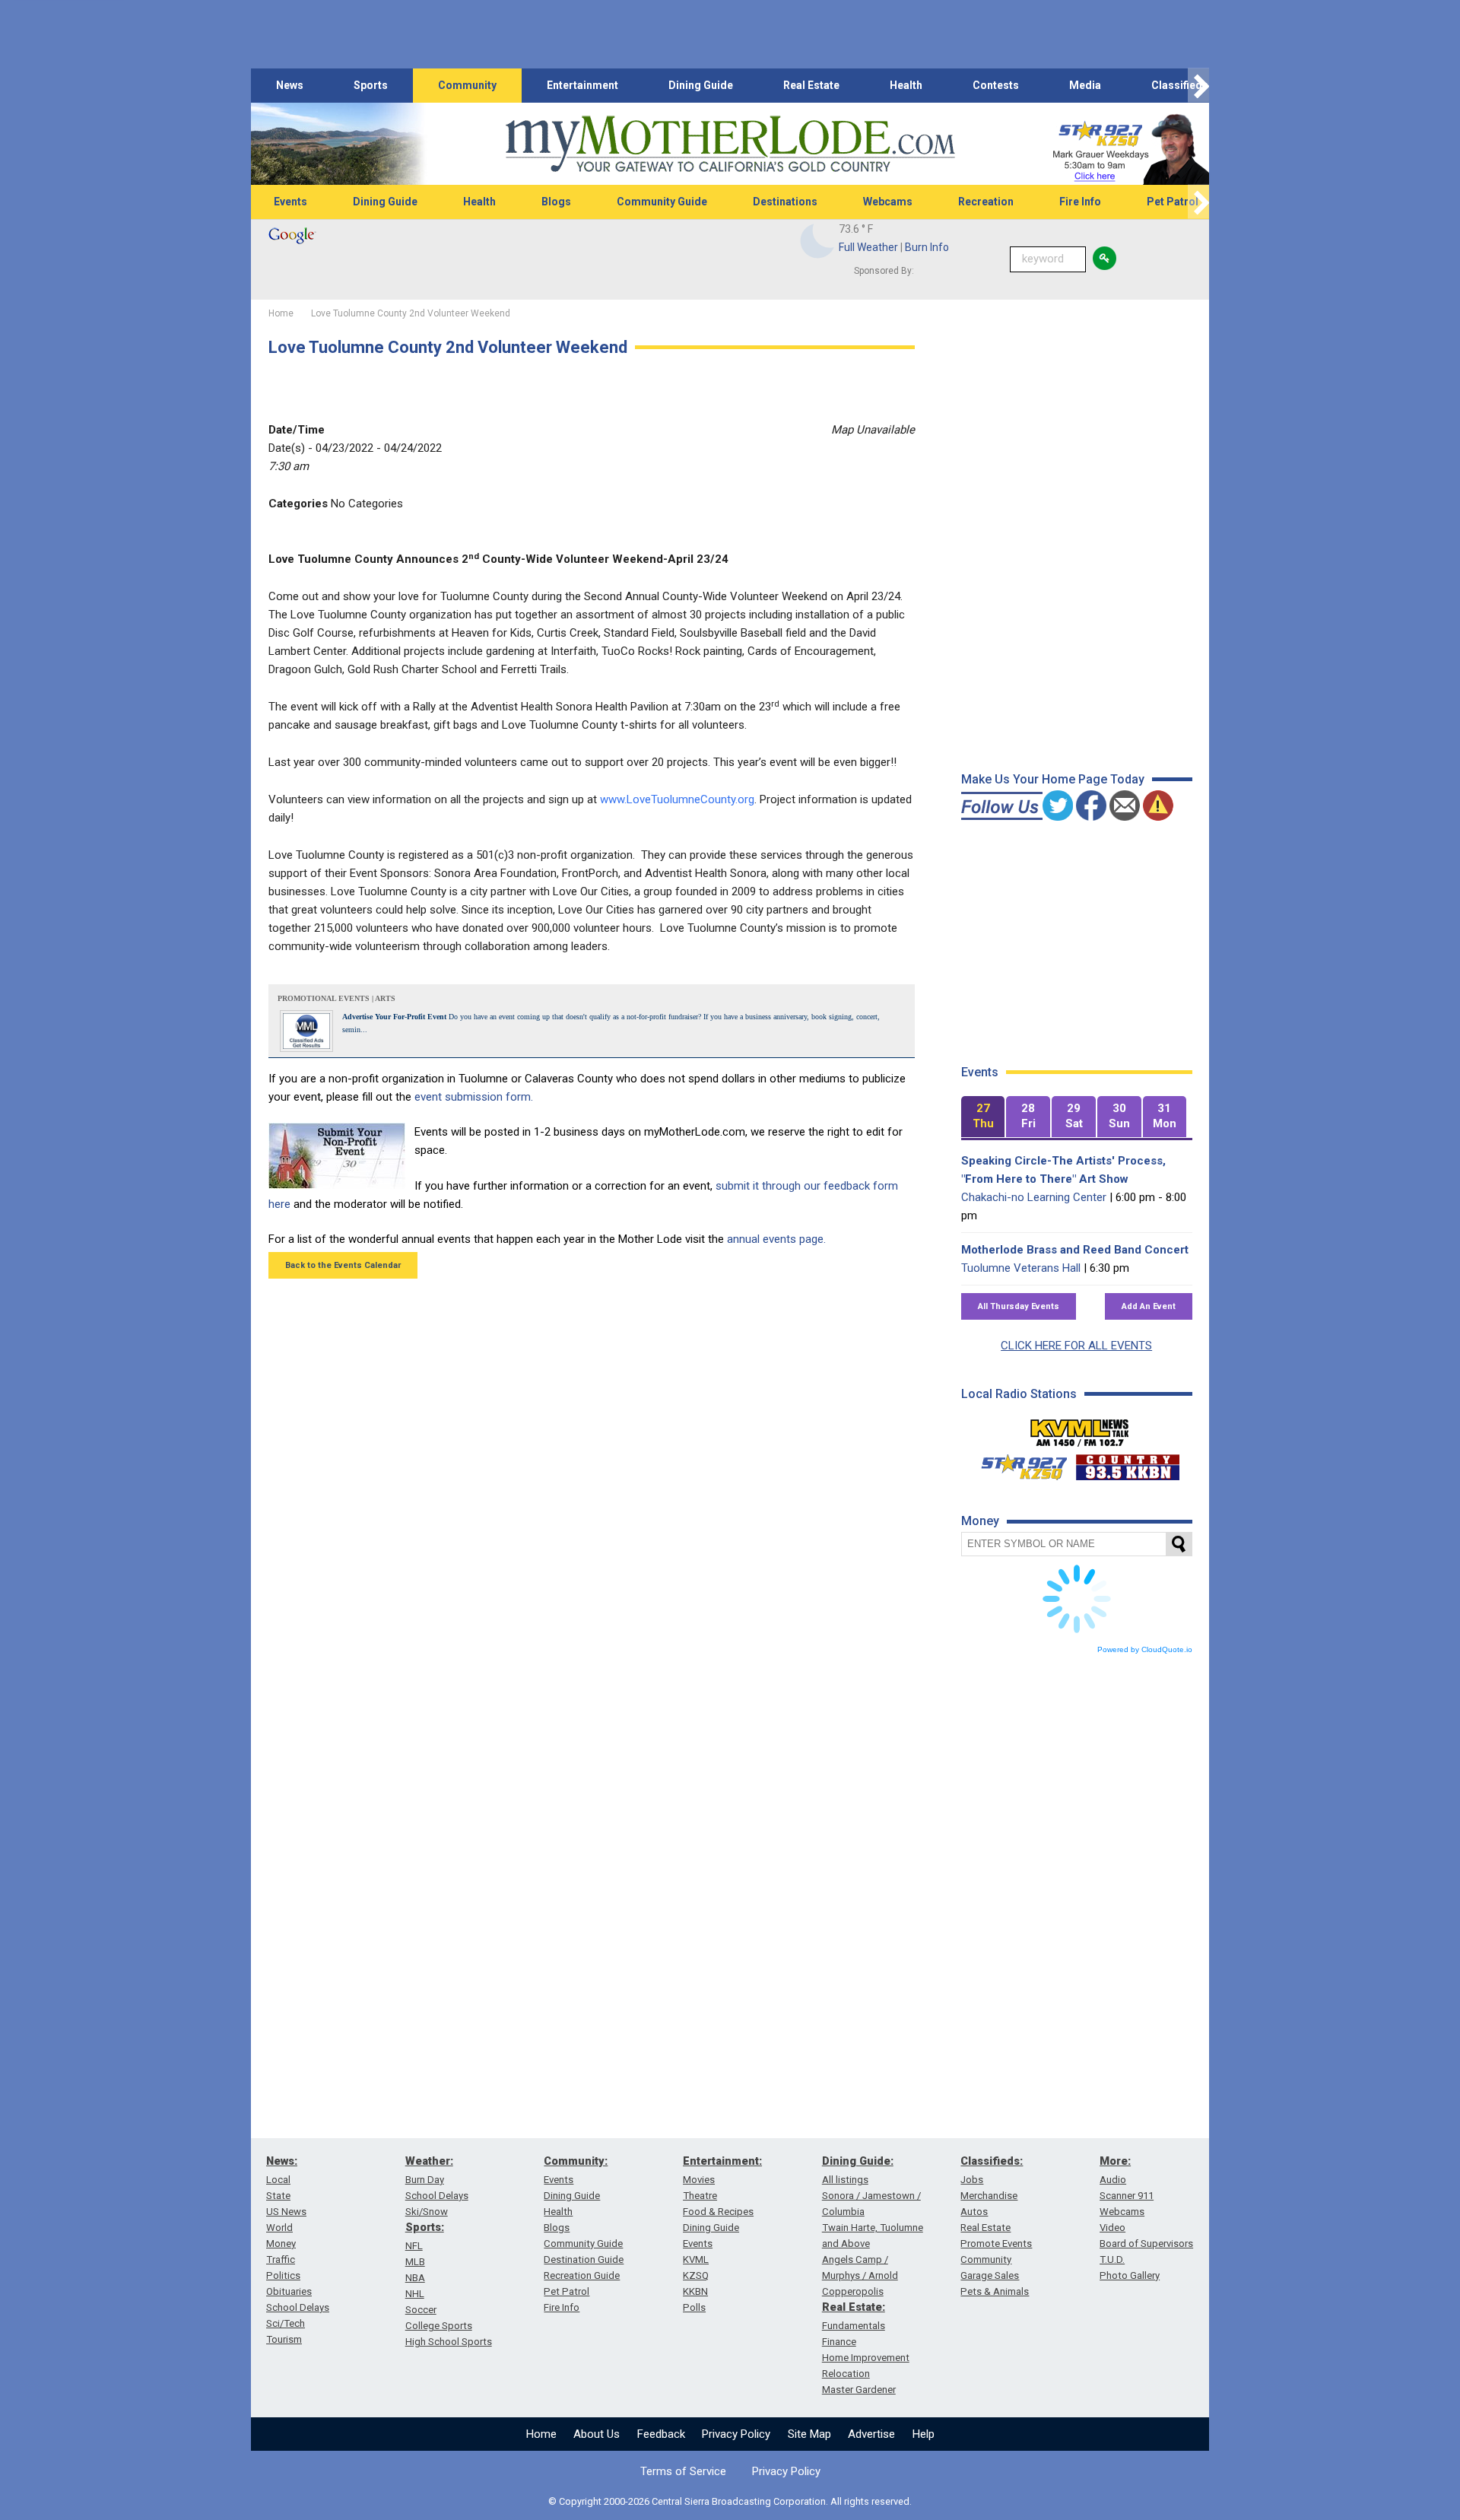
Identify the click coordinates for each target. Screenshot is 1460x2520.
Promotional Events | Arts (336, 998)
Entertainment (582, 85)
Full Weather (868, 247)
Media (1085, 85)
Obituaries (289, 2291)
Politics (283, 2275)
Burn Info (927, 247)
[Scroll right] (1198, 86)
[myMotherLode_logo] (730, 144)
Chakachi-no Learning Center (1034, 1197)
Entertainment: (722, 2161)
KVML (696, 2259)
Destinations (785, 202)
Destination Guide (584, 2259)
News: (282, 2161)
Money (281, 2244)
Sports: (425, 2227)
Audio (1113, 2180)
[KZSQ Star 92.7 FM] (1017, 1463)
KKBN (695, 2291)
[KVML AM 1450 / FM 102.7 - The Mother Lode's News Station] (1080, 1428)
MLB (415, 2262)
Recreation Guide (582, 2275)
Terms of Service (683, 2471)
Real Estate (811, 85)
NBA (415, 2278)
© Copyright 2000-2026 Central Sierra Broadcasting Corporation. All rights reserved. (730, 2501)
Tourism (284, 2339)
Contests (996, 85)
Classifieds (1180, 85)
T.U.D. (1112, 2259)
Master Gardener (859, 2390)
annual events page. (776, 1239)
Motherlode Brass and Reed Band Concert (1075, 1250)
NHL (415, 2294)
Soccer (421, 2310)
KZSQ (696, 2275)
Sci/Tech (286, 2323)
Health (906, 85)
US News (286, 2212)
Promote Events (996, 2244)
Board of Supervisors (1146, 2244)
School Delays (298, 2307)
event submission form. (474, 1097)
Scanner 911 (1127, 2196)
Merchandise (989, 2196)
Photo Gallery (1130, 2275)
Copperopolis (853, 2291)
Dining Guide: (858, 2161)
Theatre (700, 2196)
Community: (576, 2161)
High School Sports (449, 2342)
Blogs (556, 202)
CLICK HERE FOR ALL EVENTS (1076, 1346)
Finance (839, 2342)
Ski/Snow (427, 2212)
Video (1112, 2228)
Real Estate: (854, 2307)
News (290, 85)
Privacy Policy (736, 2434)
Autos (974, 2212)
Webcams (888, 202)
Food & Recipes (718, 2212)
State (278, 2196)
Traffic (281, 2259)
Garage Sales (990, 2275)
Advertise (871, 2434)
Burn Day (425, 2180)
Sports (371, 85)
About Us (597, 2434)
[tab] (983, 1117)
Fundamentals (854, 2326)
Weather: (429, 2161)
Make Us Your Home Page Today (1053, 779)
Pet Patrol (1173, 202)
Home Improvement (866, 2358)
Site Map (809, 2434)
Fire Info (1080, 202)
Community (467, 85)
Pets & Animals (995, 2291)
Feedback (661, 2434)
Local (278, 2180)
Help (924, 2434)
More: (1115, 2161)
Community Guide (662, 202)
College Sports (439, 2326)
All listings (845, 2180)
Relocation (846, 2374)
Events (290, 202)
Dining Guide (701, 85)
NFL (414, 2246)
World (279, 2228)
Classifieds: (992, 2161)
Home (541, 2434)
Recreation (986, 202)
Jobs (972, 2180)
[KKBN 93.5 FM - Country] (1127, 1463)
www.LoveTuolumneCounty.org (677, 799)
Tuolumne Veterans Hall (1021, 1268)
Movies (699, 2180)
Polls (694, 2307)
